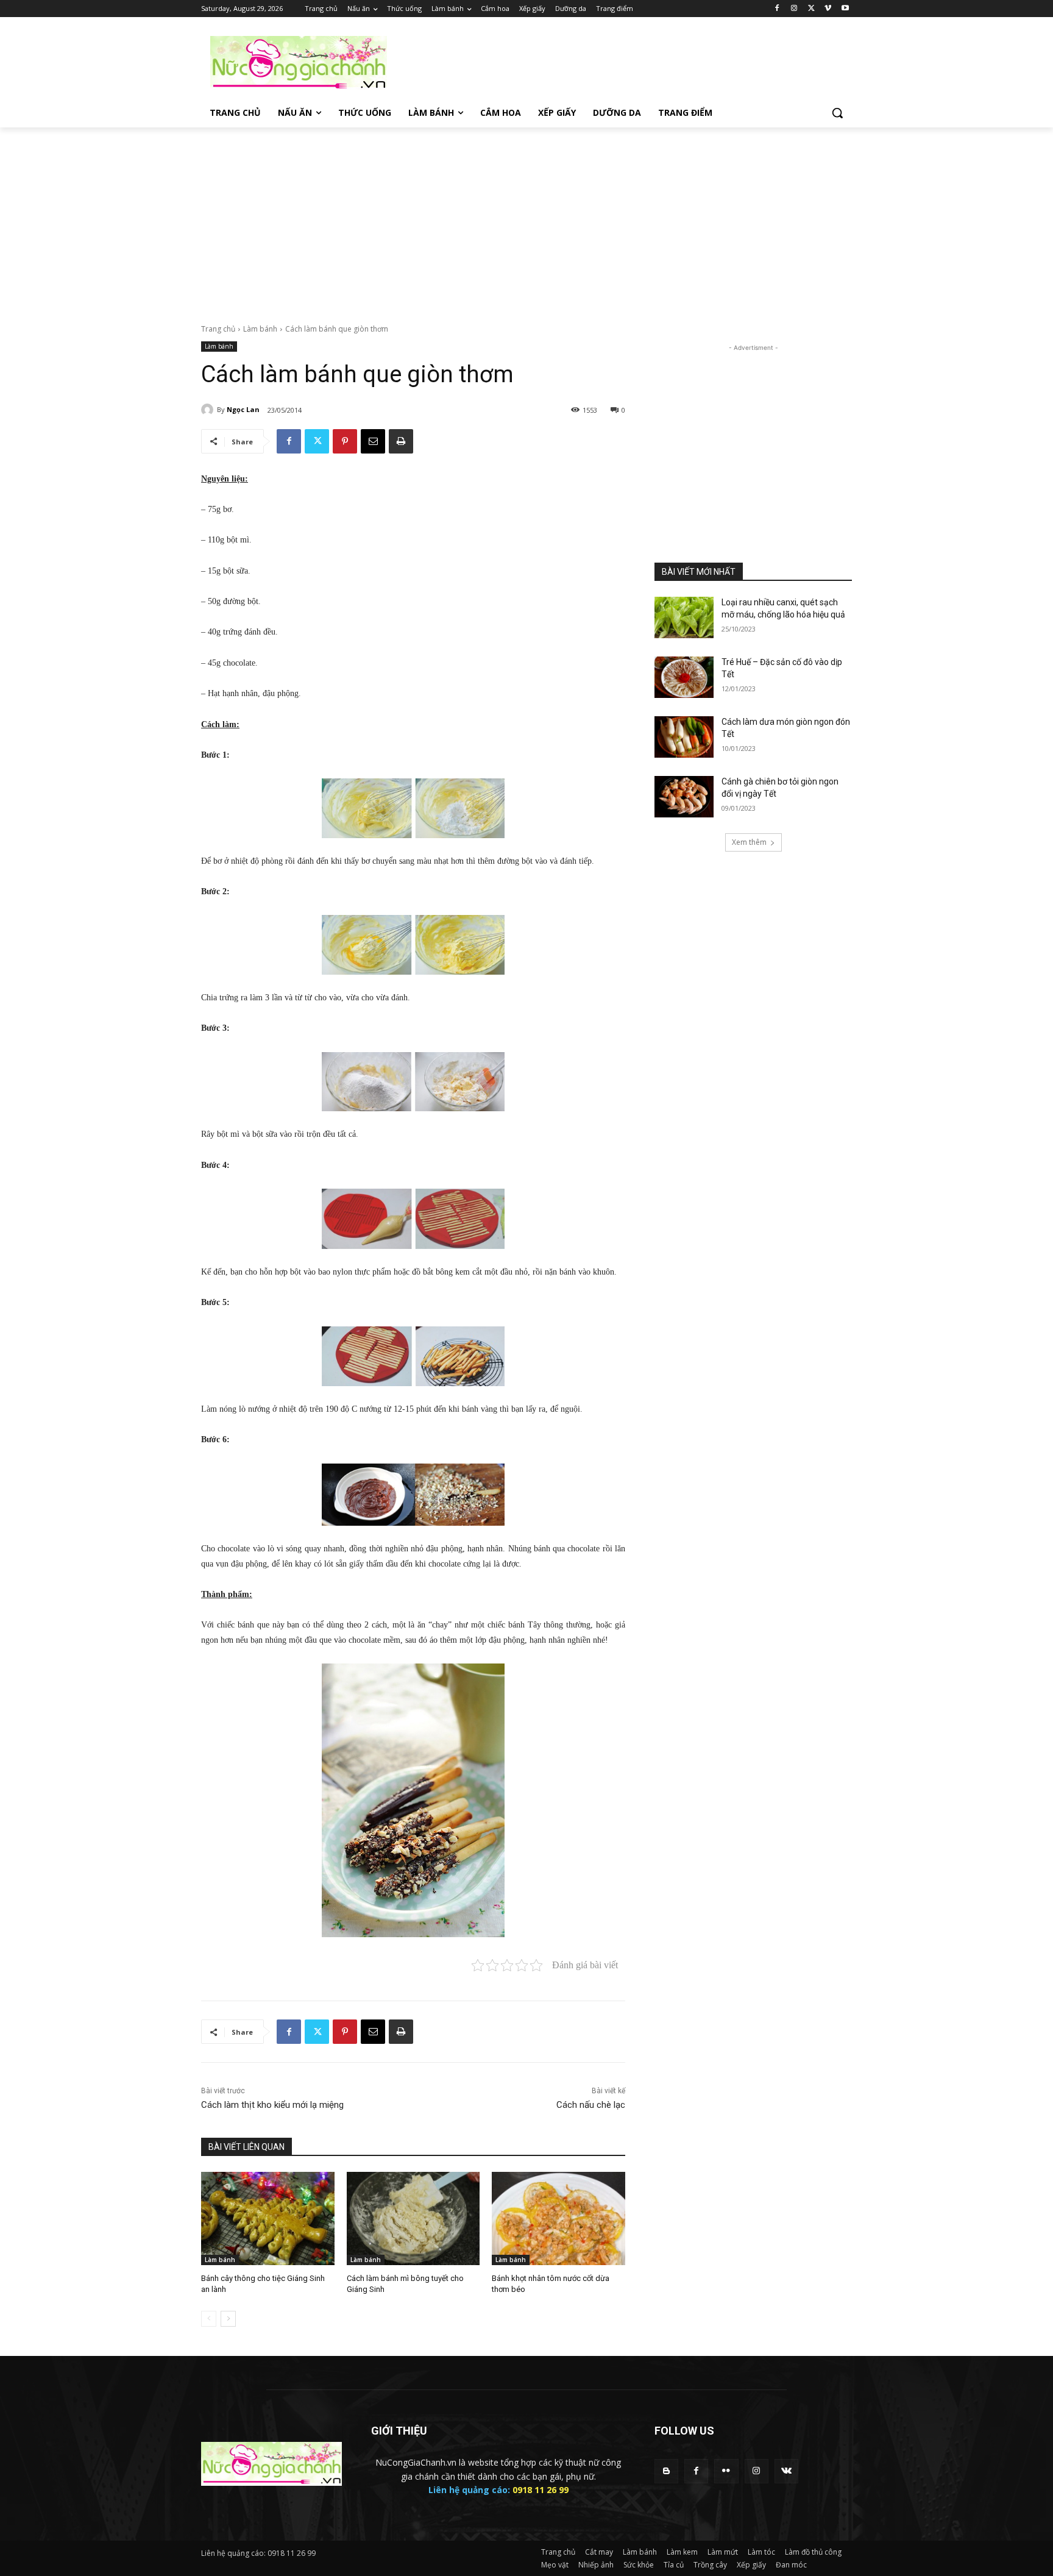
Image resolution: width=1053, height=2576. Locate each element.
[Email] (373, 441)
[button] (837, 113)
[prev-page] (209, 2319)
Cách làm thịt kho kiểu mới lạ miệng (272, 2105)
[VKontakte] (786, 2471)
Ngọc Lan (243, 409)
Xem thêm (749, 842)
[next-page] (228, 2319)
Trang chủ (218, 329)
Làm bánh (260, 329)
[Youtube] (845, 9)
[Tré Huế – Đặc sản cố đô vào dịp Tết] (684, 677)
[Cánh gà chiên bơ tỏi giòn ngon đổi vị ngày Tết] (684, 797)
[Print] (401, 441)
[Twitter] (811, 9)
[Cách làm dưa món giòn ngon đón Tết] (684, 737)
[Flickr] (726, 2471)
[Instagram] (794, 9)
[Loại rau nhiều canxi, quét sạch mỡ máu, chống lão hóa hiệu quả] (684, 617)
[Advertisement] (618, 62)
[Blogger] (666, 2471)
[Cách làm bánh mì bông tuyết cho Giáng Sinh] (413, 2218)
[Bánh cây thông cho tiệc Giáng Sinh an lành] (268, 2218)
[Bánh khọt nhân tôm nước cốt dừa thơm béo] (558, 2218)
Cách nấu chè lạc (591, 2105)
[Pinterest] (345, 441)
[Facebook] (777, 9)
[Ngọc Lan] (209, 410)
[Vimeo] (828, 9)
